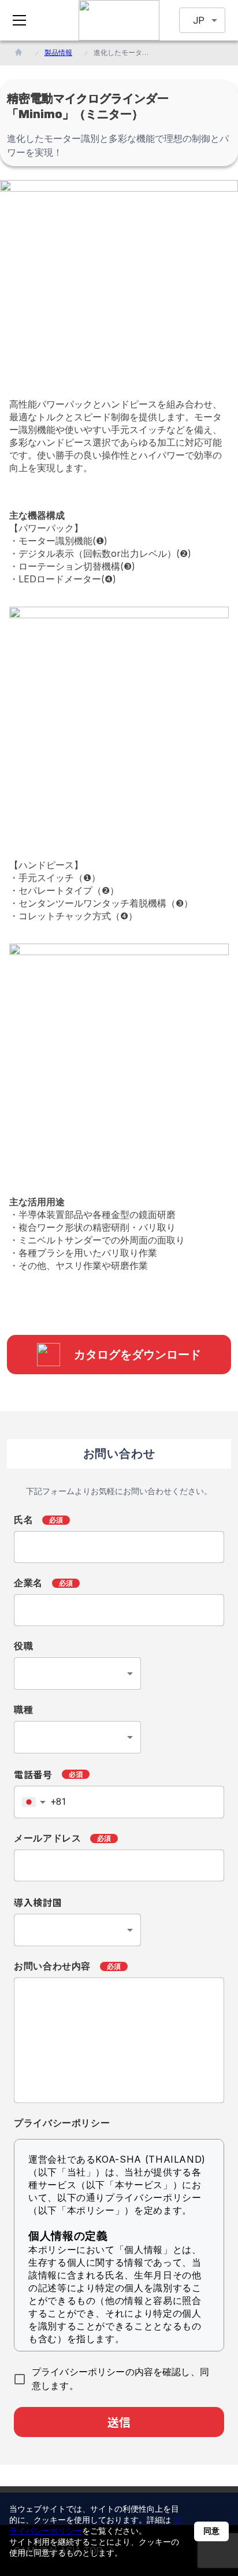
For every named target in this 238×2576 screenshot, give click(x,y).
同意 (211, 2531)
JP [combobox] (199, 21)
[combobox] (77, 1674)
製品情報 (58, 52)
